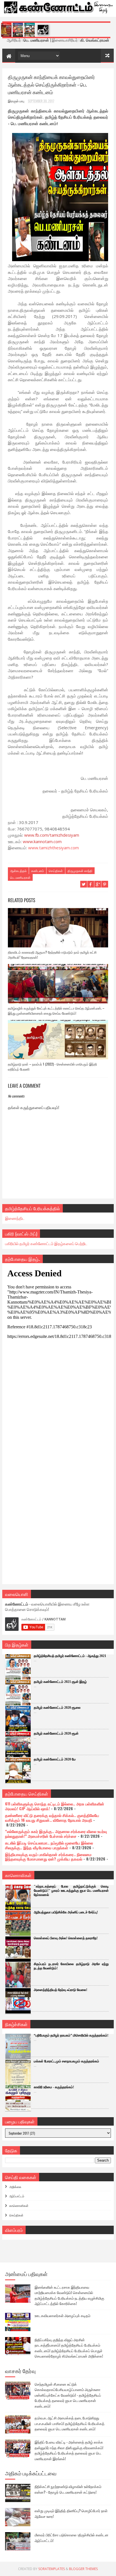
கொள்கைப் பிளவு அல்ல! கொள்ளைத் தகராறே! (66, 1938)
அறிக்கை (15, 2187)
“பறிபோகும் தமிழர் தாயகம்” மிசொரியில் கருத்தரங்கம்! (71, 2035)
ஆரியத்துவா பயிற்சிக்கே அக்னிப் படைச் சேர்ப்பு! (66, 1912)
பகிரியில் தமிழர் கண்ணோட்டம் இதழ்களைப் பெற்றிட (46, 1243)
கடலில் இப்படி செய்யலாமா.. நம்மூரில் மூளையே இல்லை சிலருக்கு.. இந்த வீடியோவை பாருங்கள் (49, 1845)
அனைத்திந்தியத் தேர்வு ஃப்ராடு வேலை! (61, 1990)
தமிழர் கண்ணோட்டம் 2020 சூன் (56, 1733)
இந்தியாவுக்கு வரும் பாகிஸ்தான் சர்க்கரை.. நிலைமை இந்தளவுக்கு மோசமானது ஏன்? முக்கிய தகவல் (48, 1857)
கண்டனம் (38, 871)
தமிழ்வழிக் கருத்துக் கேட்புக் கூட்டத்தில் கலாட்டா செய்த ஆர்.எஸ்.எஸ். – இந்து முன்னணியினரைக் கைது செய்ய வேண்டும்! (56, 1011)
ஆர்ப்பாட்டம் (17, 2196)
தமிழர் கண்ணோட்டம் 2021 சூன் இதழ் (60, 1682)
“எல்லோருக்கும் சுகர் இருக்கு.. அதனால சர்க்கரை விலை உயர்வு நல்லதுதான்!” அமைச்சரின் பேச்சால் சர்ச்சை (56, 1834)
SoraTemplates (52, 2569)
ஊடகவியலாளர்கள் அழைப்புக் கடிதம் (63, 2315)
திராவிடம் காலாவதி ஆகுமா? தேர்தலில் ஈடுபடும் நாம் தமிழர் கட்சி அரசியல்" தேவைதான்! (52, 955)
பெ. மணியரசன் (20, 877)
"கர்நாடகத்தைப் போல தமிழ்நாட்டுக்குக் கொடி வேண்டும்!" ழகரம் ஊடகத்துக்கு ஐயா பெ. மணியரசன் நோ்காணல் (71, 1891)
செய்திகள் (56, 871)
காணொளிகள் (19, 2205)
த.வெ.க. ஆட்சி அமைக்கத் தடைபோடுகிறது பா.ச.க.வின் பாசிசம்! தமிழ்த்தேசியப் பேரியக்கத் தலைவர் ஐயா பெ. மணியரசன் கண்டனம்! (70, 2423)
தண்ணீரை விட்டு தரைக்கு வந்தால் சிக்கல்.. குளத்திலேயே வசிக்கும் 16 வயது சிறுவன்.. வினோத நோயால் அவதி (52, 1818)
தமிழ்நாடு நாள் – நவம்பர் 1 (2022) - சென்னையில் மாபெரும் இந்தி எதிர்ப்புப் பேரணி (52, 1066)
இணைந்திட (15, 1218)
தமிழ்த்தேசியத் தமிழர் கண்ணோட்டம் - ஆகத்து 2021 (70, 1656)
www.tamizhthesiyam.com (53, 848)
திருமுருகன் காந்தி (80, 871)
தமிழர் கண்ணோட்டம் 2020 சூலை (57, 1708)
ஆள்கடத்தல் (18, 871)
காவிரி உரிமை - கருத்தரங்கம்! (54, 2087)
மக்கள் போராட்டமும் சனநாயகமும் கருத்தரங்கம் (66, 2061)
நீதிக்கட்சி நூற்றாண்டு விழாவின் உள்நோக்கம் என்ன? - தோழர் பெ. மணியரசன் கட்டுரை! (68, 2489)
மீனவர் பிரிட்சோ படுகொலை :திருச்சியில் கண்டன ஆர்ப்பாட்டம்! (72, 2537)
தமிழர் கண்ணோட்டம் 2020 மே (55, 1759)
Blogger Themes (83, 2569)
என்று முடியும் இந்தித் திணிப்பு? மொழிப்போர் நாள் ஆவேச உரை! (71, 2513)
